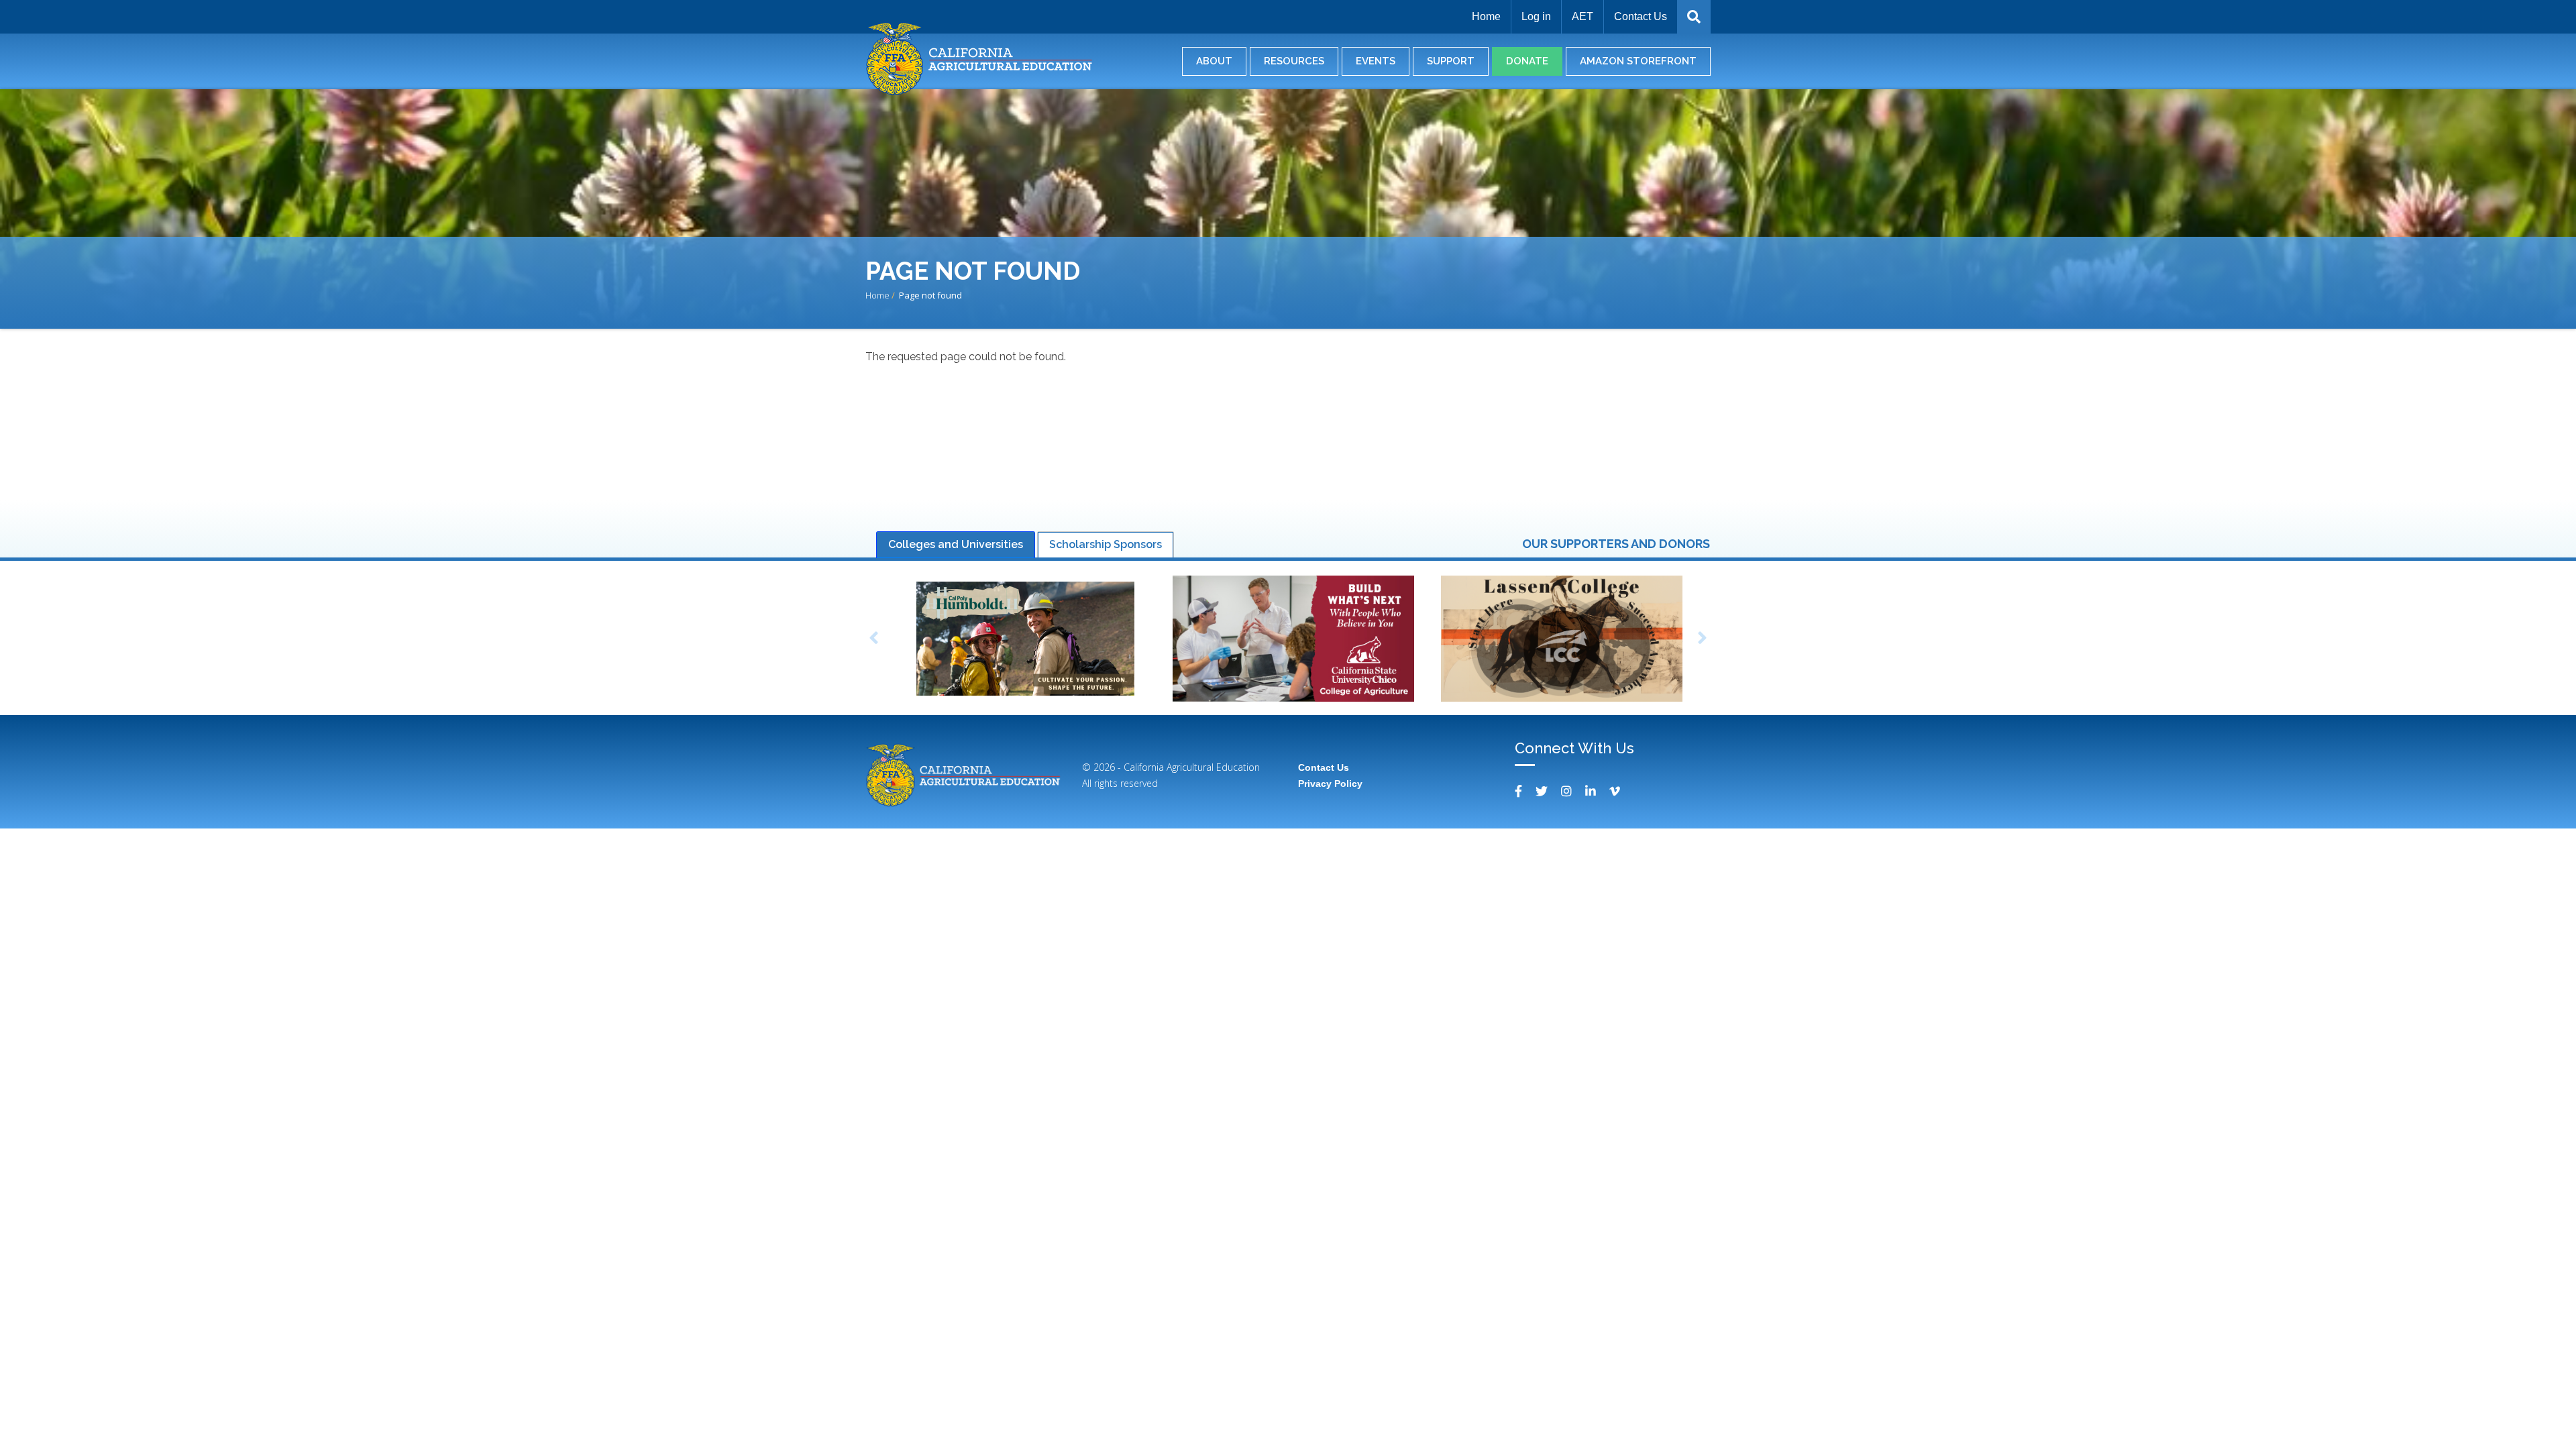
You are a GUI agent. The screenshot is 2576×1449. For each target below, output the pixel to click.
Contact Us (1641, 16)
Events (1376, 61)
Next (1703, 640)
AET (1582, 16)
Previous (873, 640)
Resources (1294, 61)
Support (1451, 61)
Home (1486, 16)
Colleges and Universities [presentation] (956, 544)
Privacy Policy (1330, 784)
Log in (1536, 16)
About (1214, 61)
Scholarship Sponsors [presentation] (1106, 544)
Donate (1527, 61)
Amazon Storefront (1638, 61)
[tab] (956, 545)
